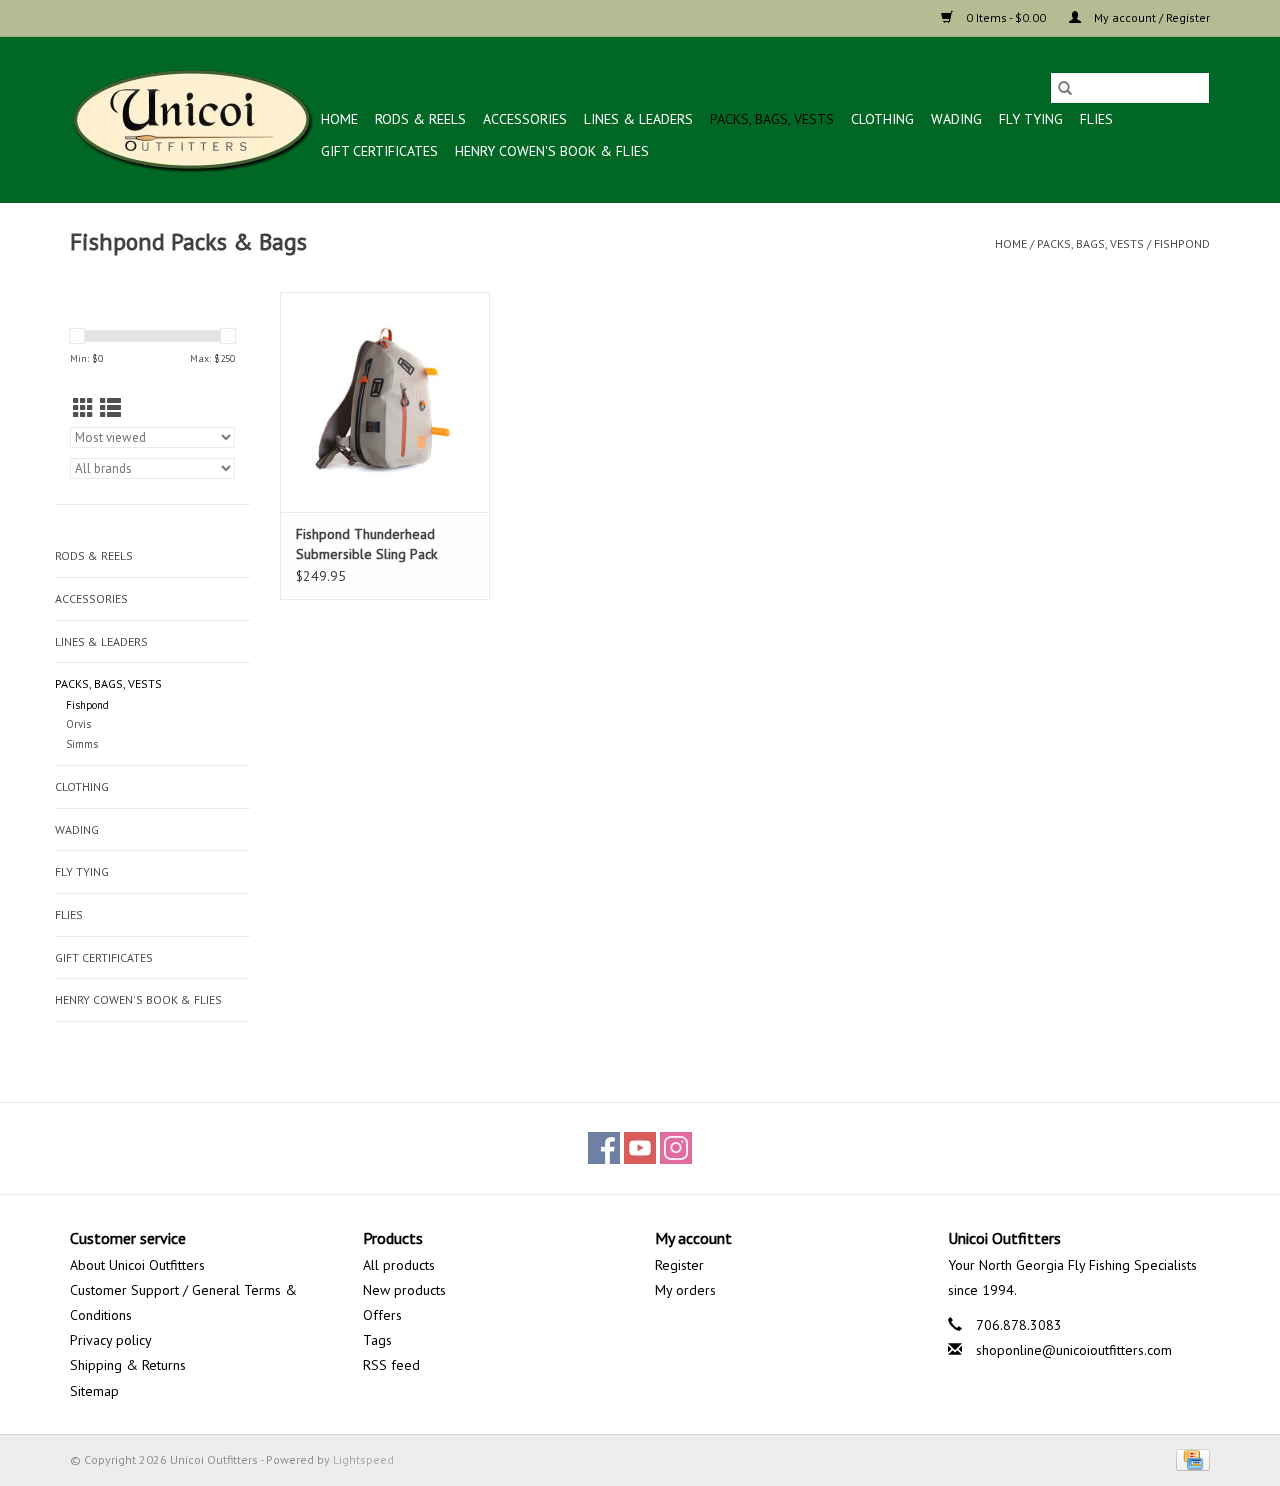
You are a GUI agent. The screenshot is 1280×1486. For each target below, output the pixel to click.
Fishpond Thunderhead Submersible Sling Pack (366, 544)
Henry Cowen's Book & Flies (552, 151)
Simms (82, 744)
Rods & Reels (420, 119)
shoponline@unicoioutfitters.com (1074, 1350)
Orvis (78, 724)
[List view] (110, 408)
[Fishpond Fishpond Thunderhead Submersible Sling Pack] (385, 402)
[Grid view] (83, 408)
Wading (956, 119)
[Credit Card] (1189, 1458)
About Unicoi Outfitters (137, 1265)
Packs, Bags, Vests (772, 119)
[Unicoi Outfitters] (192, 119)
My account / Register (1150, 17)
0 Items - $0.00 (1006, 17)
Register (679, 1265)
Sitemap (94, 1391)
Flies (1096, 119)
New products (404, 1290)
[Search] (1065, 88)
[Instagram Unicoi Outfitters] (676, 1148)
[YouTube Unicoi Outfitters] (640, 1148)
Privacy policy (111, 1340)
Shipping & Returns (128, 1365)
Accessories (525, 119)
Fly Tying (1031, 119)
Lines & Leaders (638, 119)
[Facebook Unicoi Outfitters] (604, 1148)
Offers (382, 1315)
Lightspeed (363, 1459)
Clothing (882, 119)
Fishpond (1182, 243)
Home (339, 119)
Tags (377, 1340)
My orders (685, 1290)
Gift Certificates (379, 151)
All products (399, 1265)
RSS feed (391, 1365)
